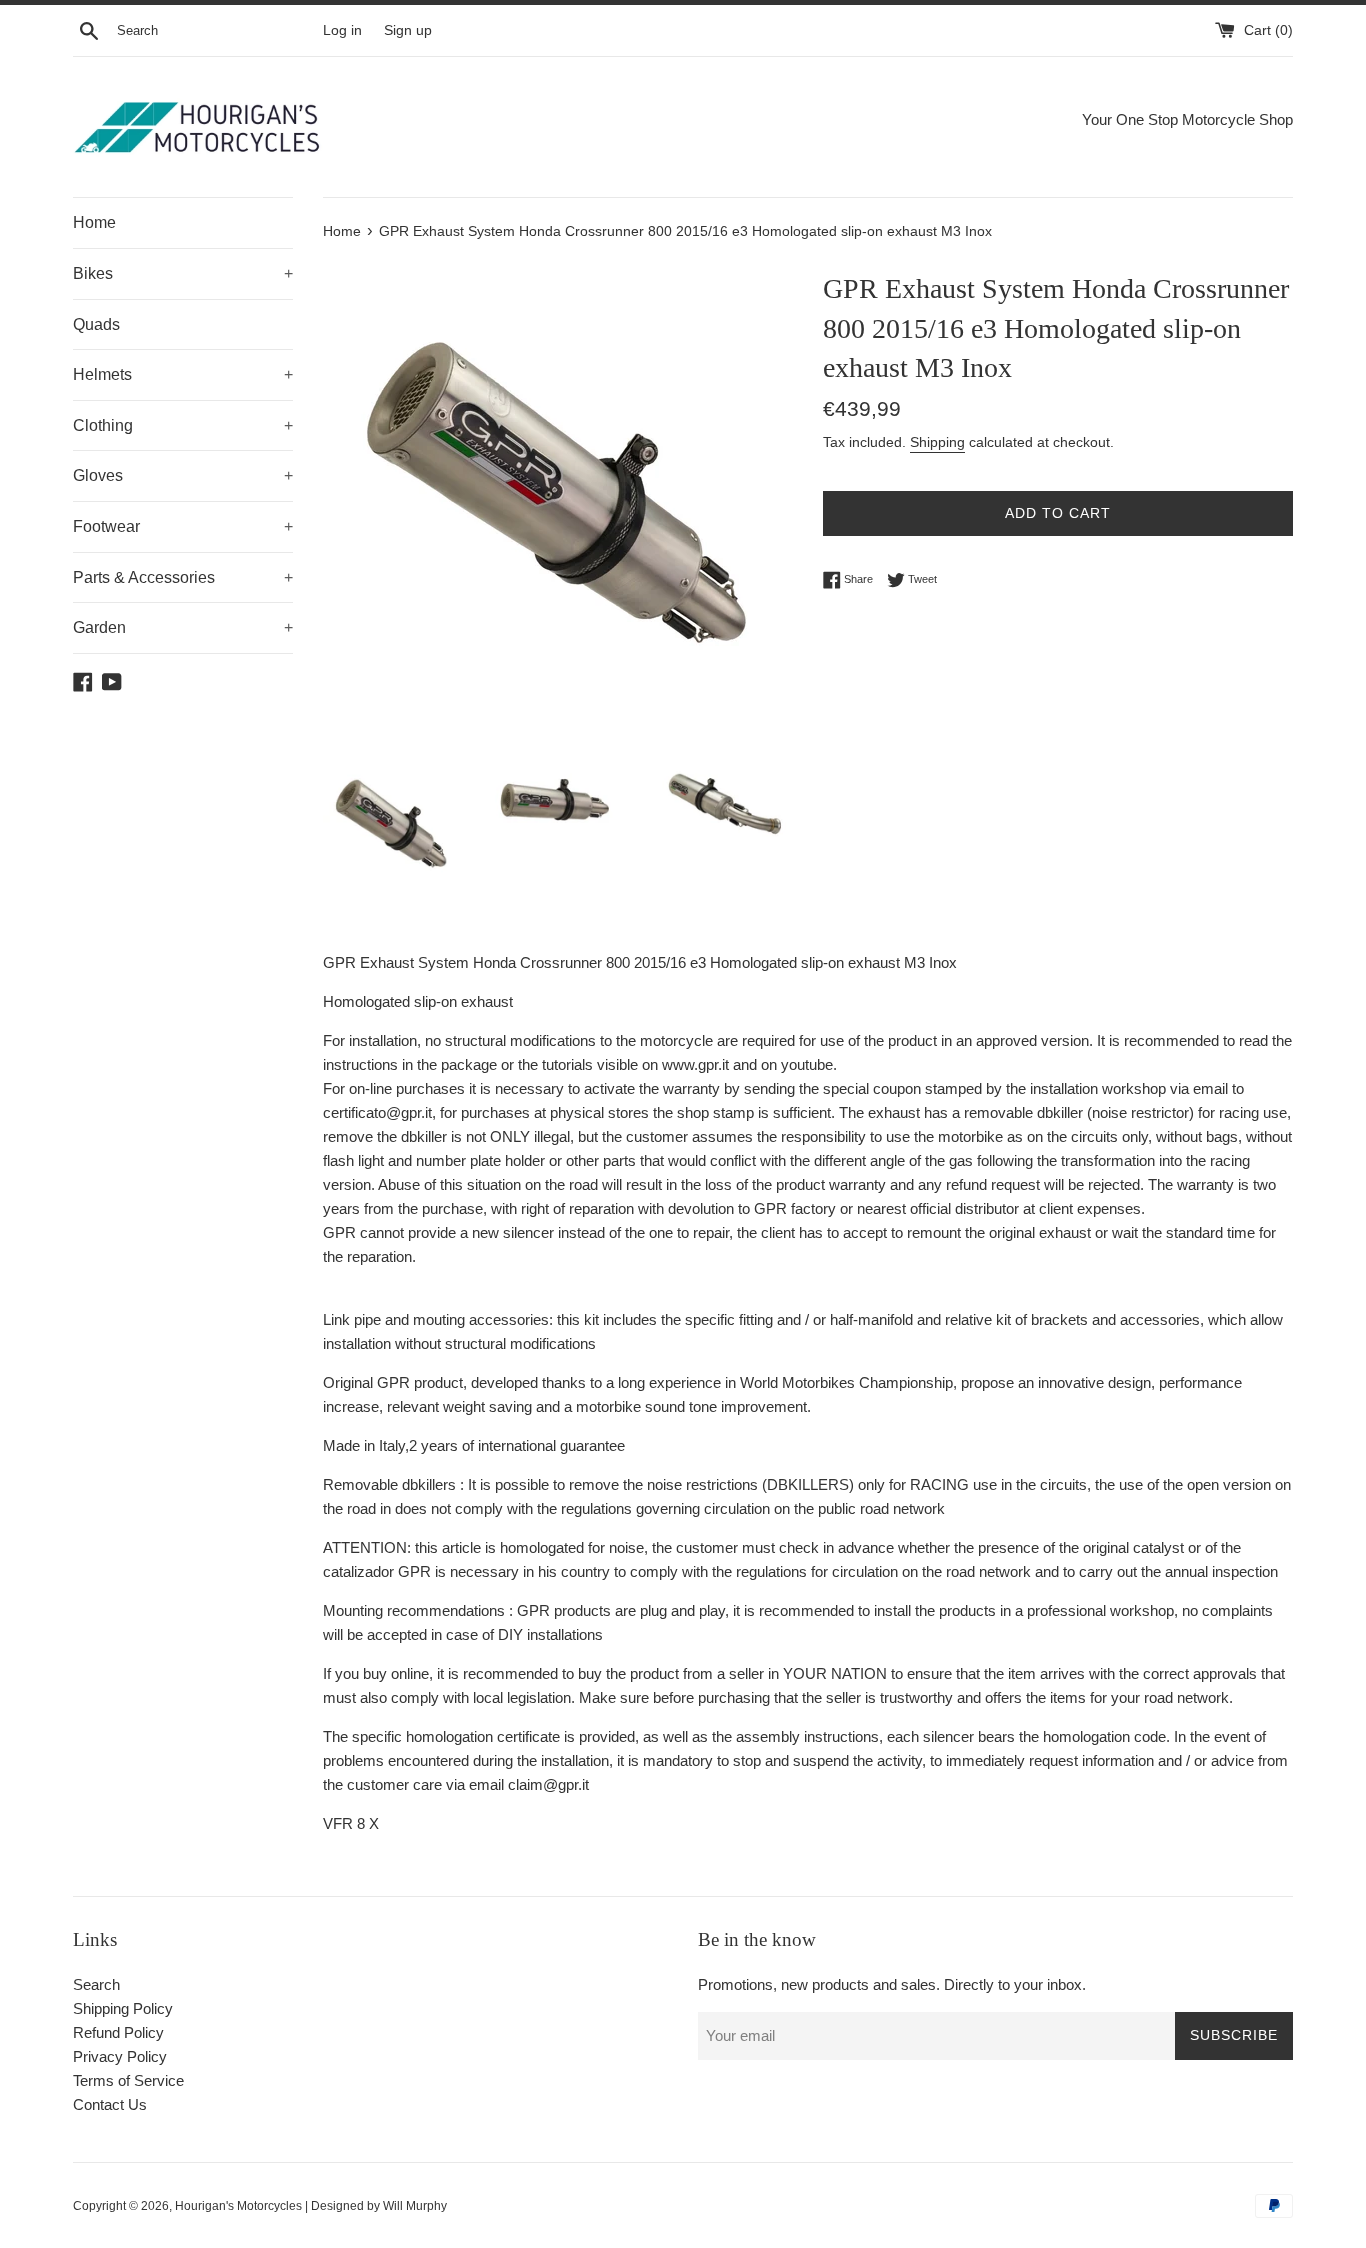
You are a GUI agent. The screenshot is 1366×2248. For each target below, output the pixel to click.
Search (96, 1984)
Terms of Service (128, 2080)
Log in (342, 30)
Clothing (183, 425)
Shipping (937, 442)
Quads (96, 324)
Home (94, 222)
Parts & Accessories (183, 577)
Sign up (408, 30)
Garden (183, 627)
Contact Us (110, 2104)
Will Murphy (415, 2206)
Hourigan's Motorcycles (238, 2206)
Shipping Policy (123, 2008)
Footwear (183, 526)
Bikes (183, 273)
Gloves (183, 475)
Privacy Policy (120, 2056)
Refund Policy (118, 2032)
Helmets (183, 374)
